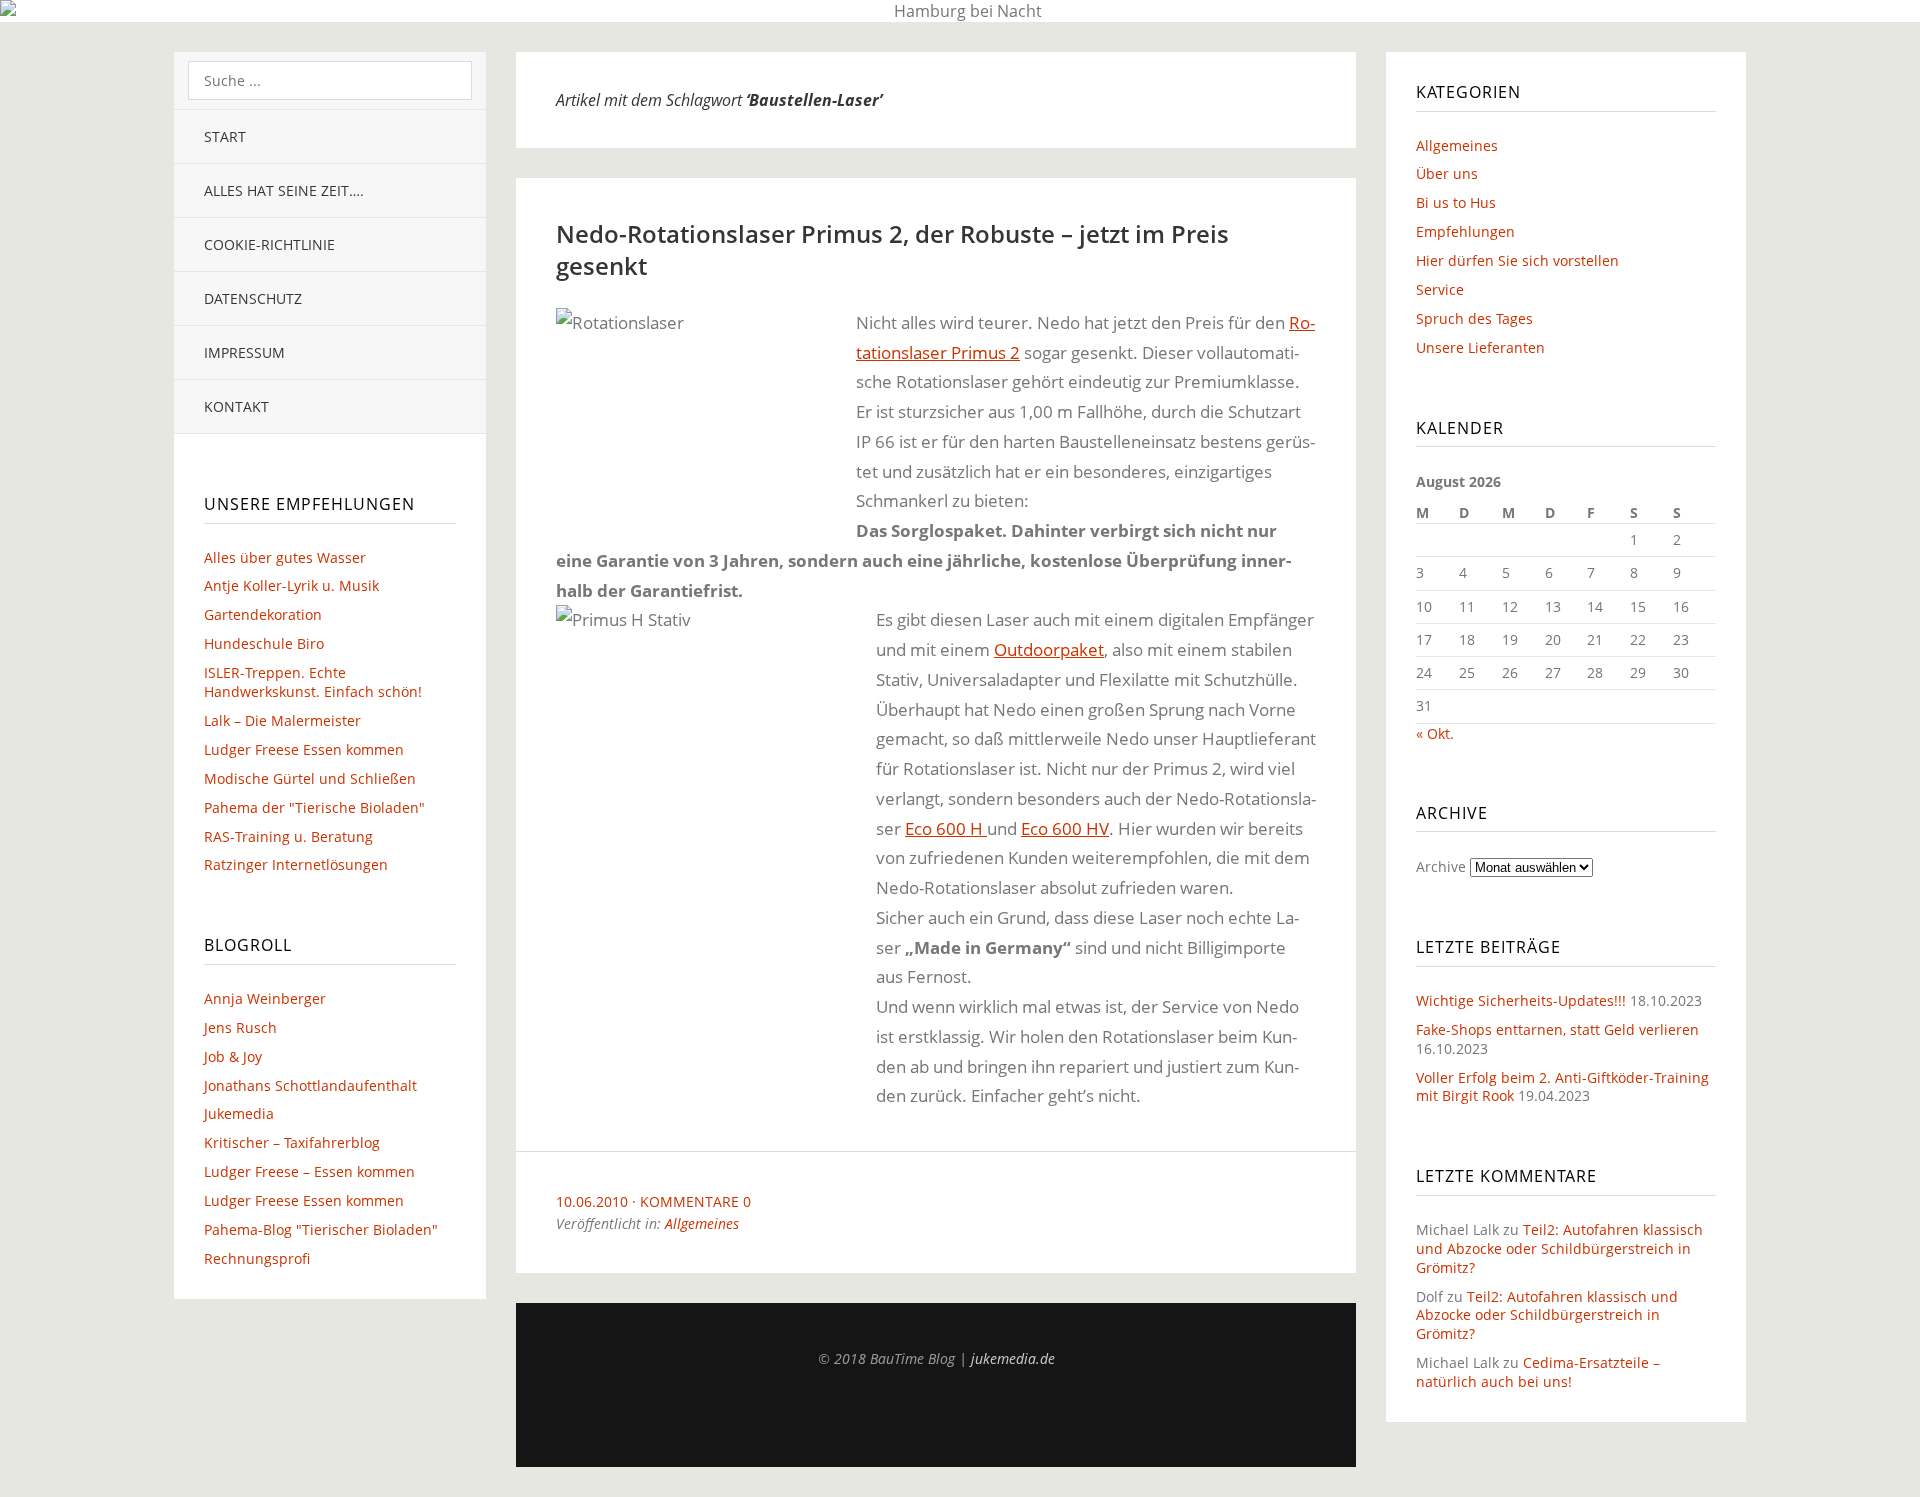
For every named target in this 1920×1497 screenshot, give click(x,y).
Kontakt (236, 406)
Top (936, 1417)
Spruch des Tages (1474, 318)
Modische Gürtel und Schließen (310, 778)
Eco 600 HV (1065, 828)
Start (225, 136)
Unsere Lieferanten (1480, 347)
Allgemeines (702, 1223)
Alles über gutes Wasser (285, 557)
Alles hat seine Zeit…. (284, 190)
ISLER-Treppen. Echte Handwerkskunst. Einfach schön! (313, 682)
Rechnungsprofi (257, 1258)
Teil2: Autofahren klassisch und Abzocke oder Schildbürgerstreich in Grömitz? (1559, 1248)
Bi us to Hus (1456, 202)
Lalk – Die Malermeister (282, 720)
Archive (1441, 866)
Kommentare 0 (695, 1201)
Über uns (1447, 173)
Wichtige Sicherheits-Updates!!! (1521, 1000)
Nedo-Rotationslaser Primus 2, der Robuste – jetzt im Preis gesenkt (892, 249)
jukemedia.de (1013, 1358)
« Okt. (1435, 733)
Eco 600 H (946, 828)
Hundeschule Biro (264, 643)
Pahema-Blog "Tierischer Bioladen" (321, 1229)
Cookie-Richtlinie (269, 244)
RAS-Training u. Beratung (288, 836)
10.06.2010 (592, 1201)
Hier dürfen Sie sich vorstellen (1517, 260)
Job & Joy (233, 1056)
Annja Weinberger (265, 998)
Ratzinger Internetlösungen (296, 864)
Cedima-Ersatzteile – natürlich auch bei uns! (1538, 1372)
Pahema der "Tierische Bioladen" (314, 807)
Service (1440, 289)
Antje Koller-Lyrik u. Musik (291, 585)
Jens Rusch (240, 1027)
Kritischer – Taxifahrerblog (292, 1142)
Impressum (244, 352)
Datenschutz (253, 298)
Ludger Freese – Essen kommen (309, 1171)
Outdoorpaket (1049, 649)
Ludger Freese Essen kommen (304, 749)
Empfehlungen (1465, 231)
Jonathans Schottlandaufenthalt (310, 1085)
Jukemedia (239, 1113)
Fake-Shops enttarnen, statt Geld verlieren (1557, 1029)
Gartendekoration (263, 614)
